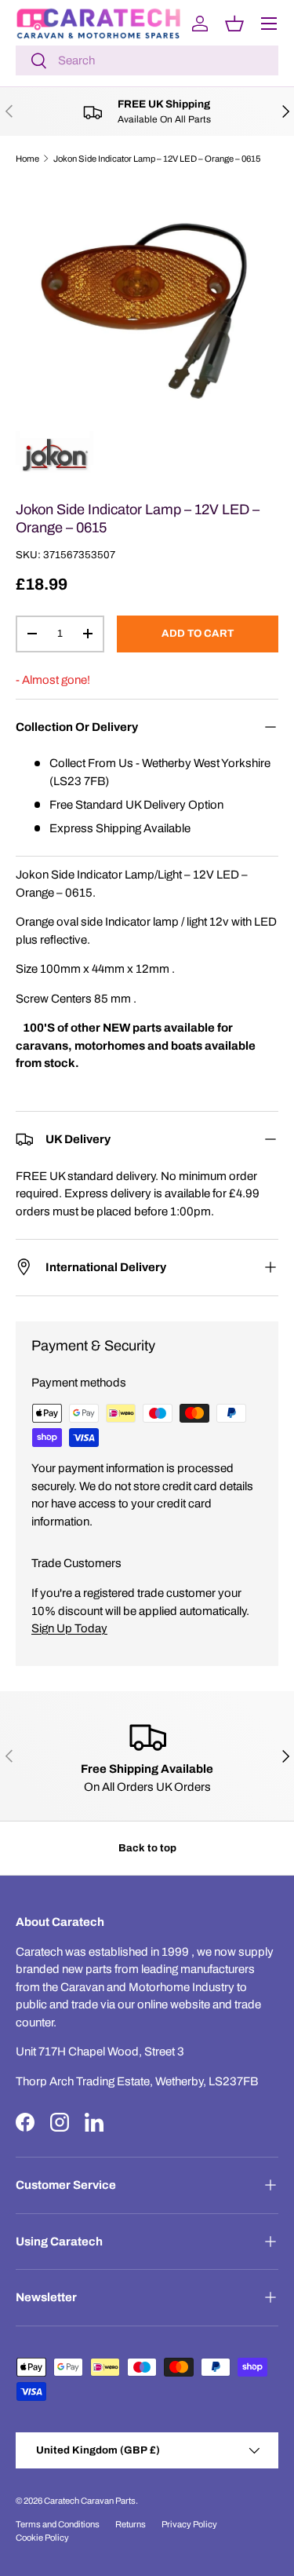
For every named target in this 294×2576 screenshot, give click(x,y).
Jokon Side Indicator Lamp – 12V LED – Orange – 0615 (157, 159)
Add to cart (198, 633)
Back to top (147, 1848)
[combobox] (147, 60)
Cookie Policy (42, 2538)
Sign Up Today (69, 1628)
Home (27, 159)
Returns (131, 2524)
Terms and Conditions (58, 2524)
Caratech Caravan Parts (90, 2501)
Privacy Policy (189, 2524)
